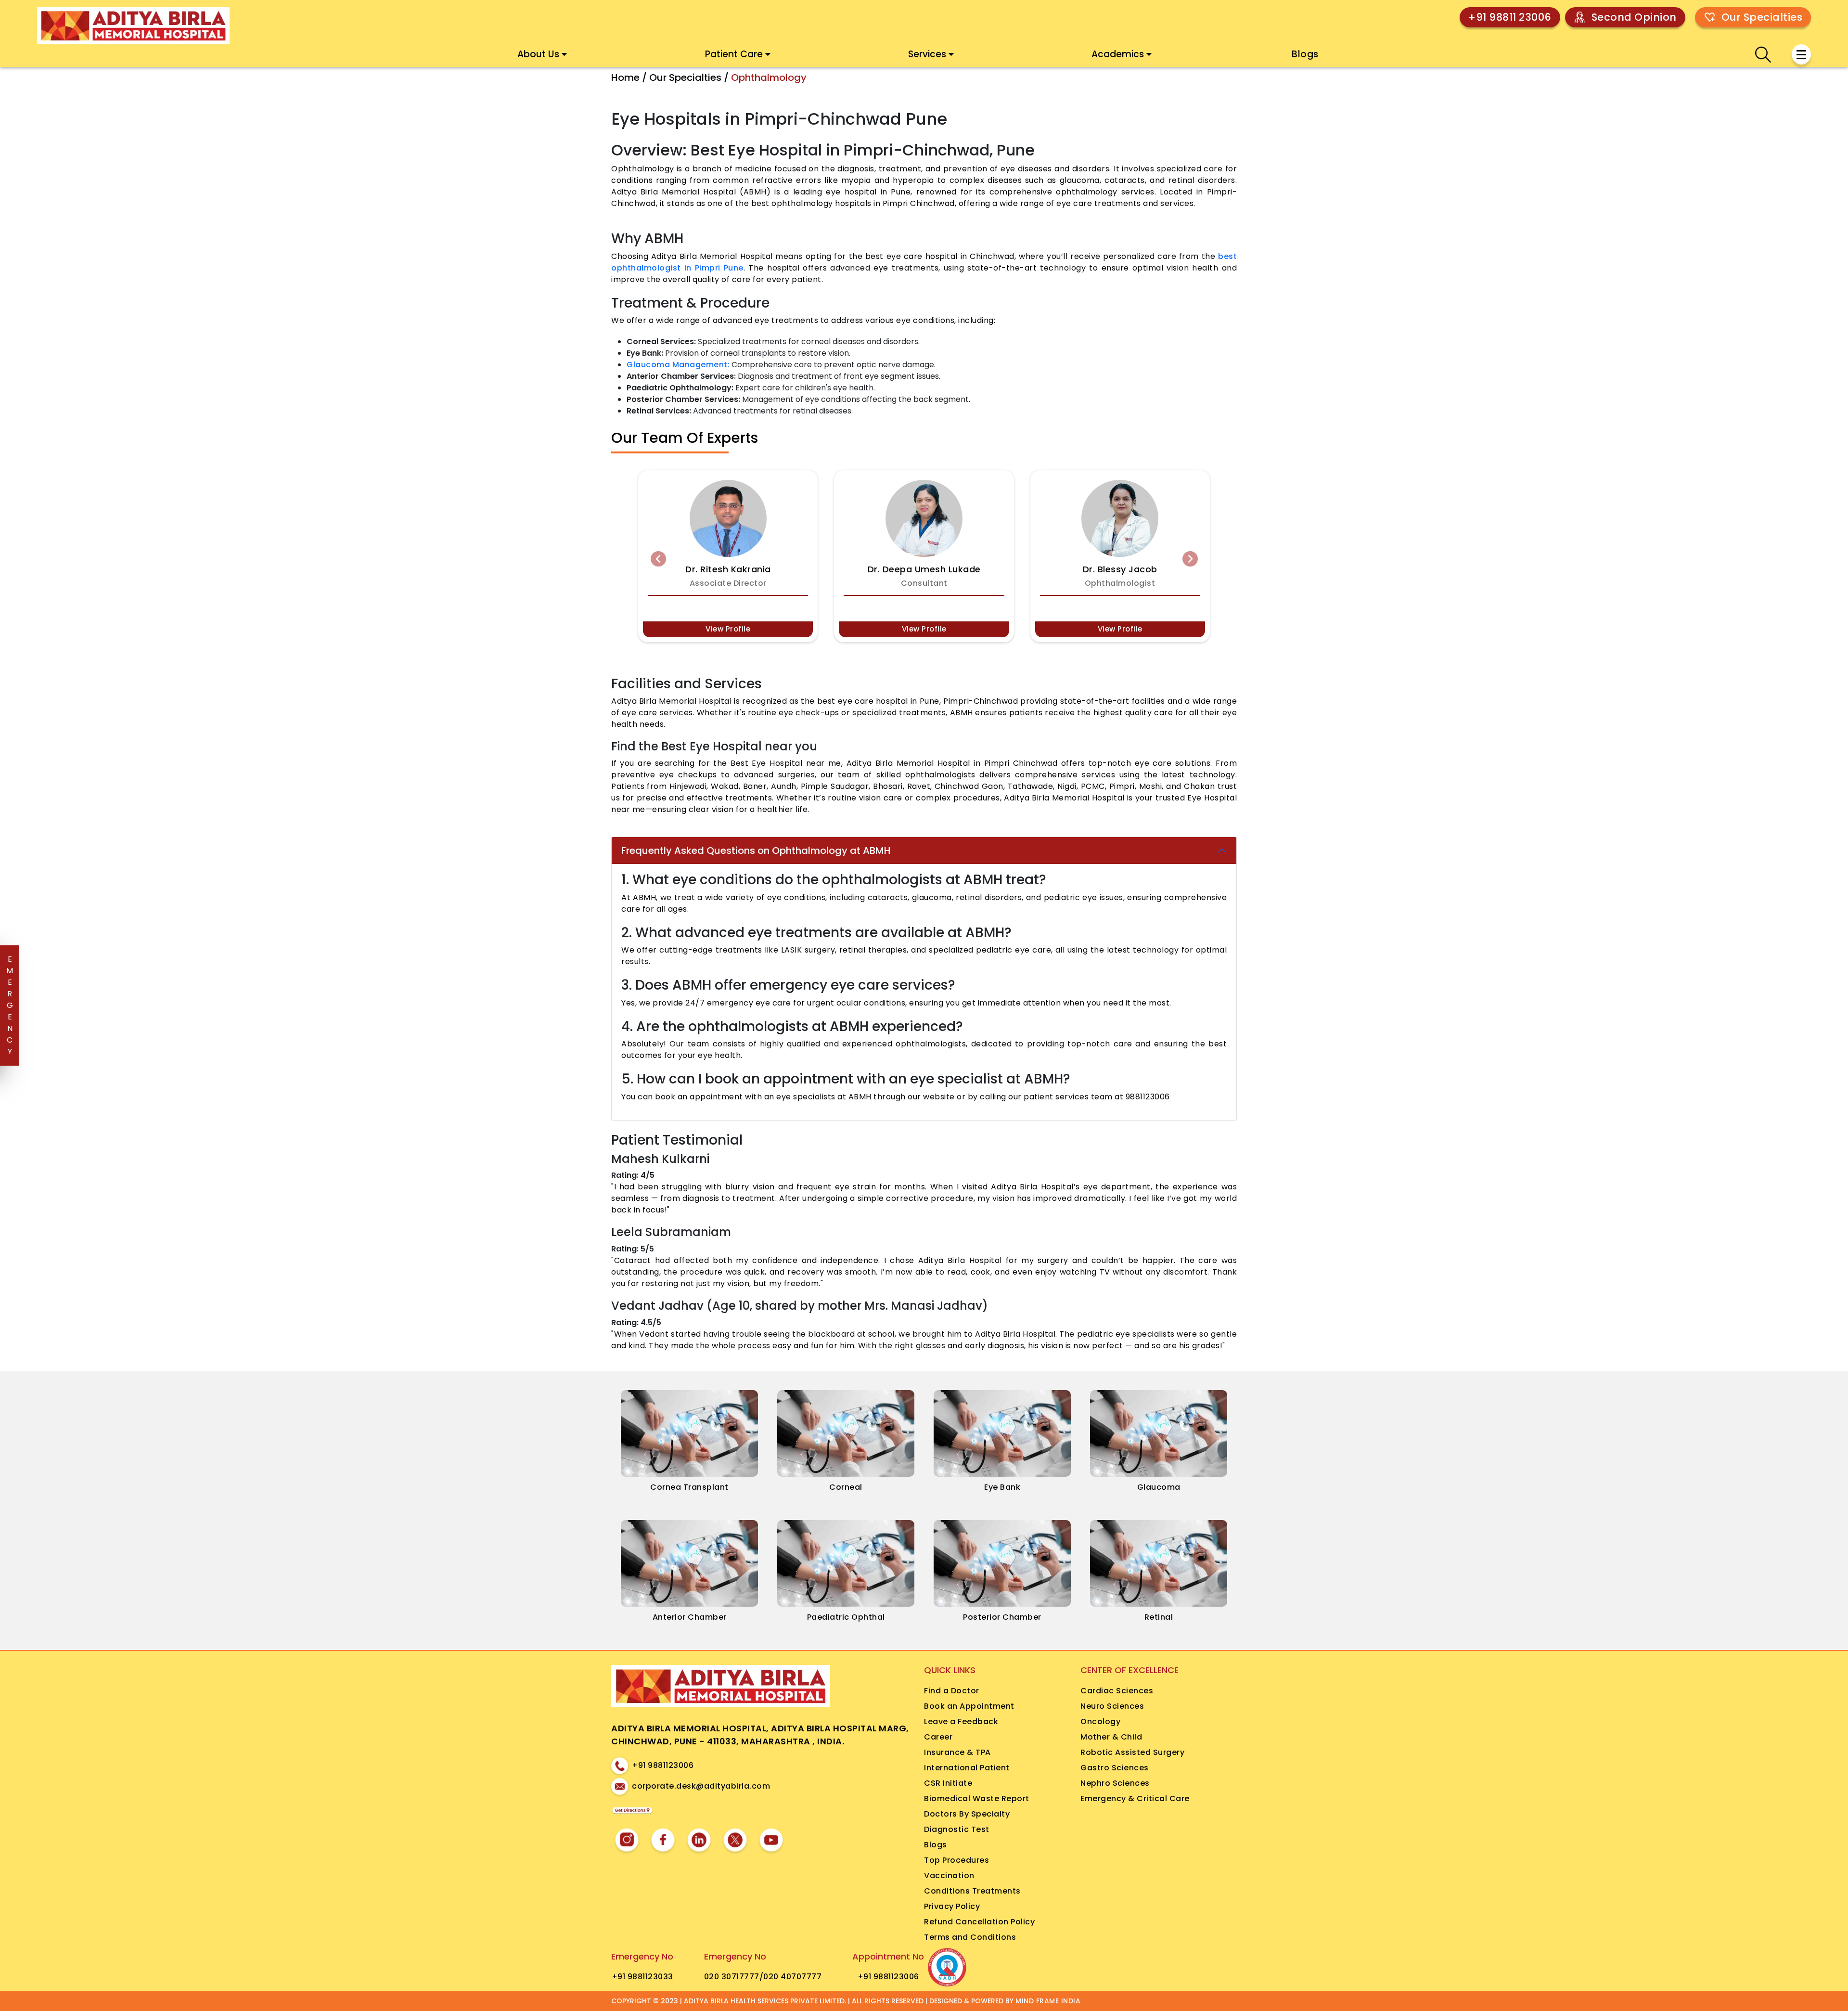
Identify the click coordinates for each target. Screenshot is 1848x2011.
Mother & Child (1111, 1737)
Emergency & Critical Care (1135, 1798)
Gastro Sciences (1115, 1768)
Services (927, 54)
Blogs (1305, 54)
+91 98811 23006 (1510, 17)
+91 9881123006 (663, 1765)
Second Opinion (1634, 17)
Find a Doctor (952, 1691)
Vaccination (949, 1876)
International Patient (967, 1768)
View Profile (728, 629)
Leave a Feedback (961, 1721)
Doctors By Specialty (967, 1814)
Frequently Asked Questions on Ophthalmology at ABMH (756, 851)
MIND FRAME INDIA (1048, 2001)
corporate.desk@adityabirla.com (701, 1786)
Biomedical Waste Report (977, 1798)
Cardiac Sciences (1117, 1691)
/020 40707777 (791, 1977)
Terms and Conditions (970, 1937)
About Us (538, 54)
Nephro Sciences (1115, 1783)
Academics (1118, 54)
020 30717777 (732, 1977)
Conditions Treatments (972, 1891)
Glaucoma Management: (678, 365)
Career (938, 1737)
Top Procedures (956, 1860)
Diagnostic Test (957, 1829)
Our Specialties (1762, 17)
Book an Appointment (969, 1706)
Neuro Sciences (1112, 1706)
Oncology (1100, 1721)
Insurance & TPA (957, 1752)
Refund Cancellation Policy (979, 1922)
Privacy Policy (952, 1906)
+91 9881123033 (642, 1977)
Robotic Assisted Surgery (1132, 1752)
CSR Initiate (948, 1783)
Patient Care (734, 54)
